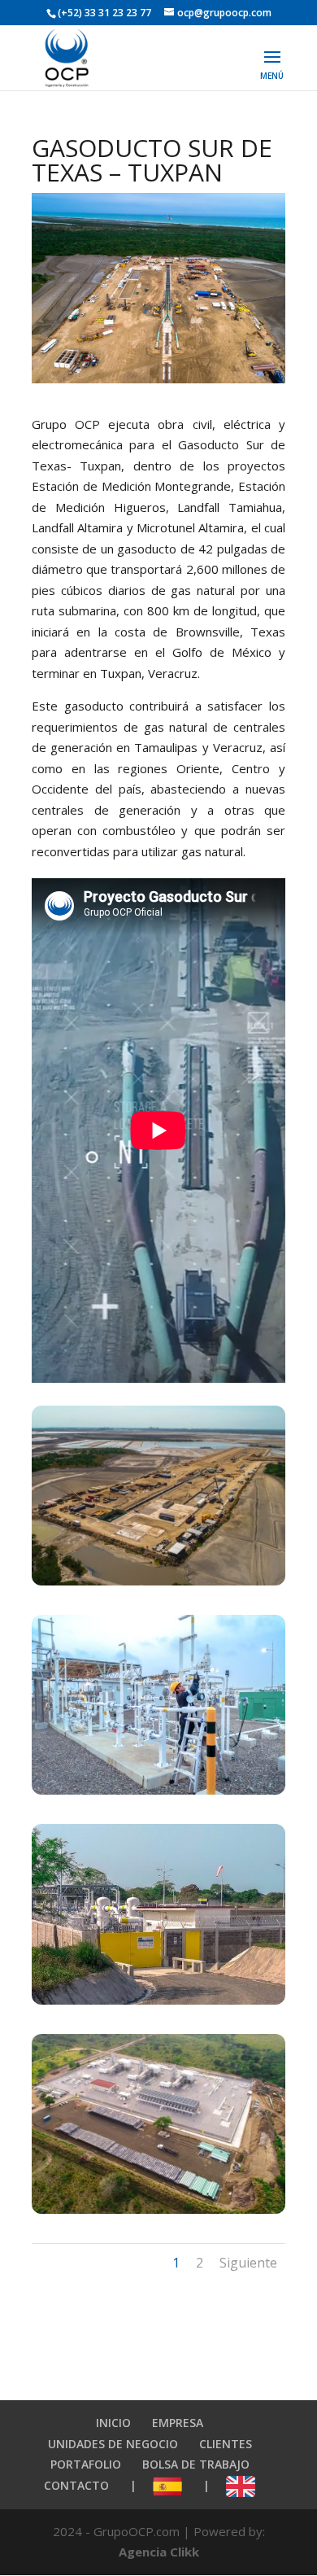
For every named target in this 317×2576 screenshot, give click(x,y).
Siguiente (248, 2263)
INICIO (113, 2423)
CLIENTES (226, 2444)
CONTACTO (76, 2485)
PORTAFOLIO (86, 2464)
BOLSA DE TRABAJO (196, 2464)
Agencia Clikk (159, 2552)
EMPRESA (178, 2423)
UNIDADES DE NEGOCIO (113, 2444)
